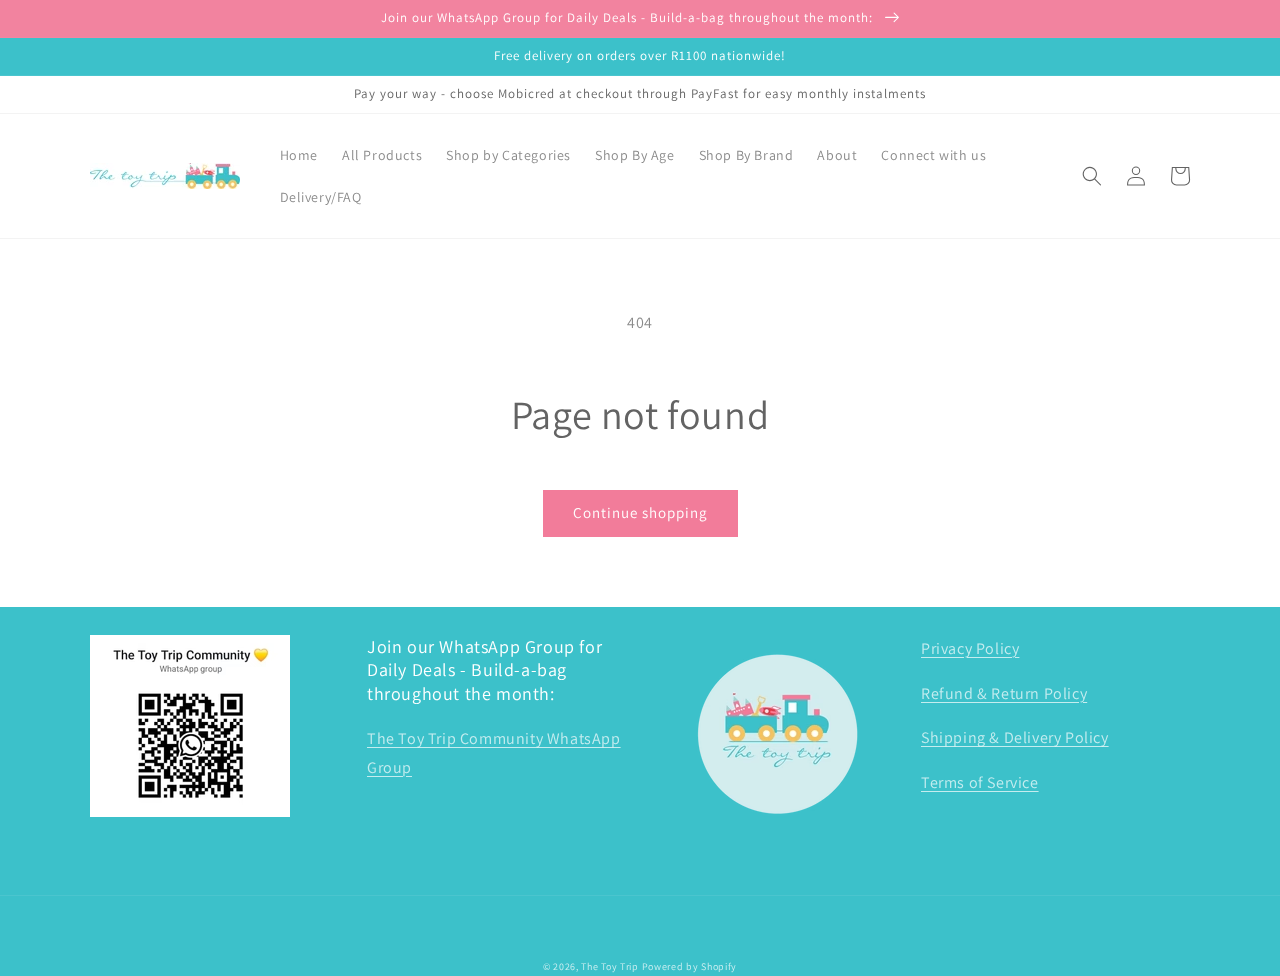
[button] (1092, 176)
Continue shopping (640, 512)
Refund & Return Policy (1004, 693)
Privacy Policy (970, 648)
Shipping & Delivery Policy (1015, 737)
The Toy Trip (609, 966)
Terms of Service (980, 782)
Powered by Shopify (690, 966)
